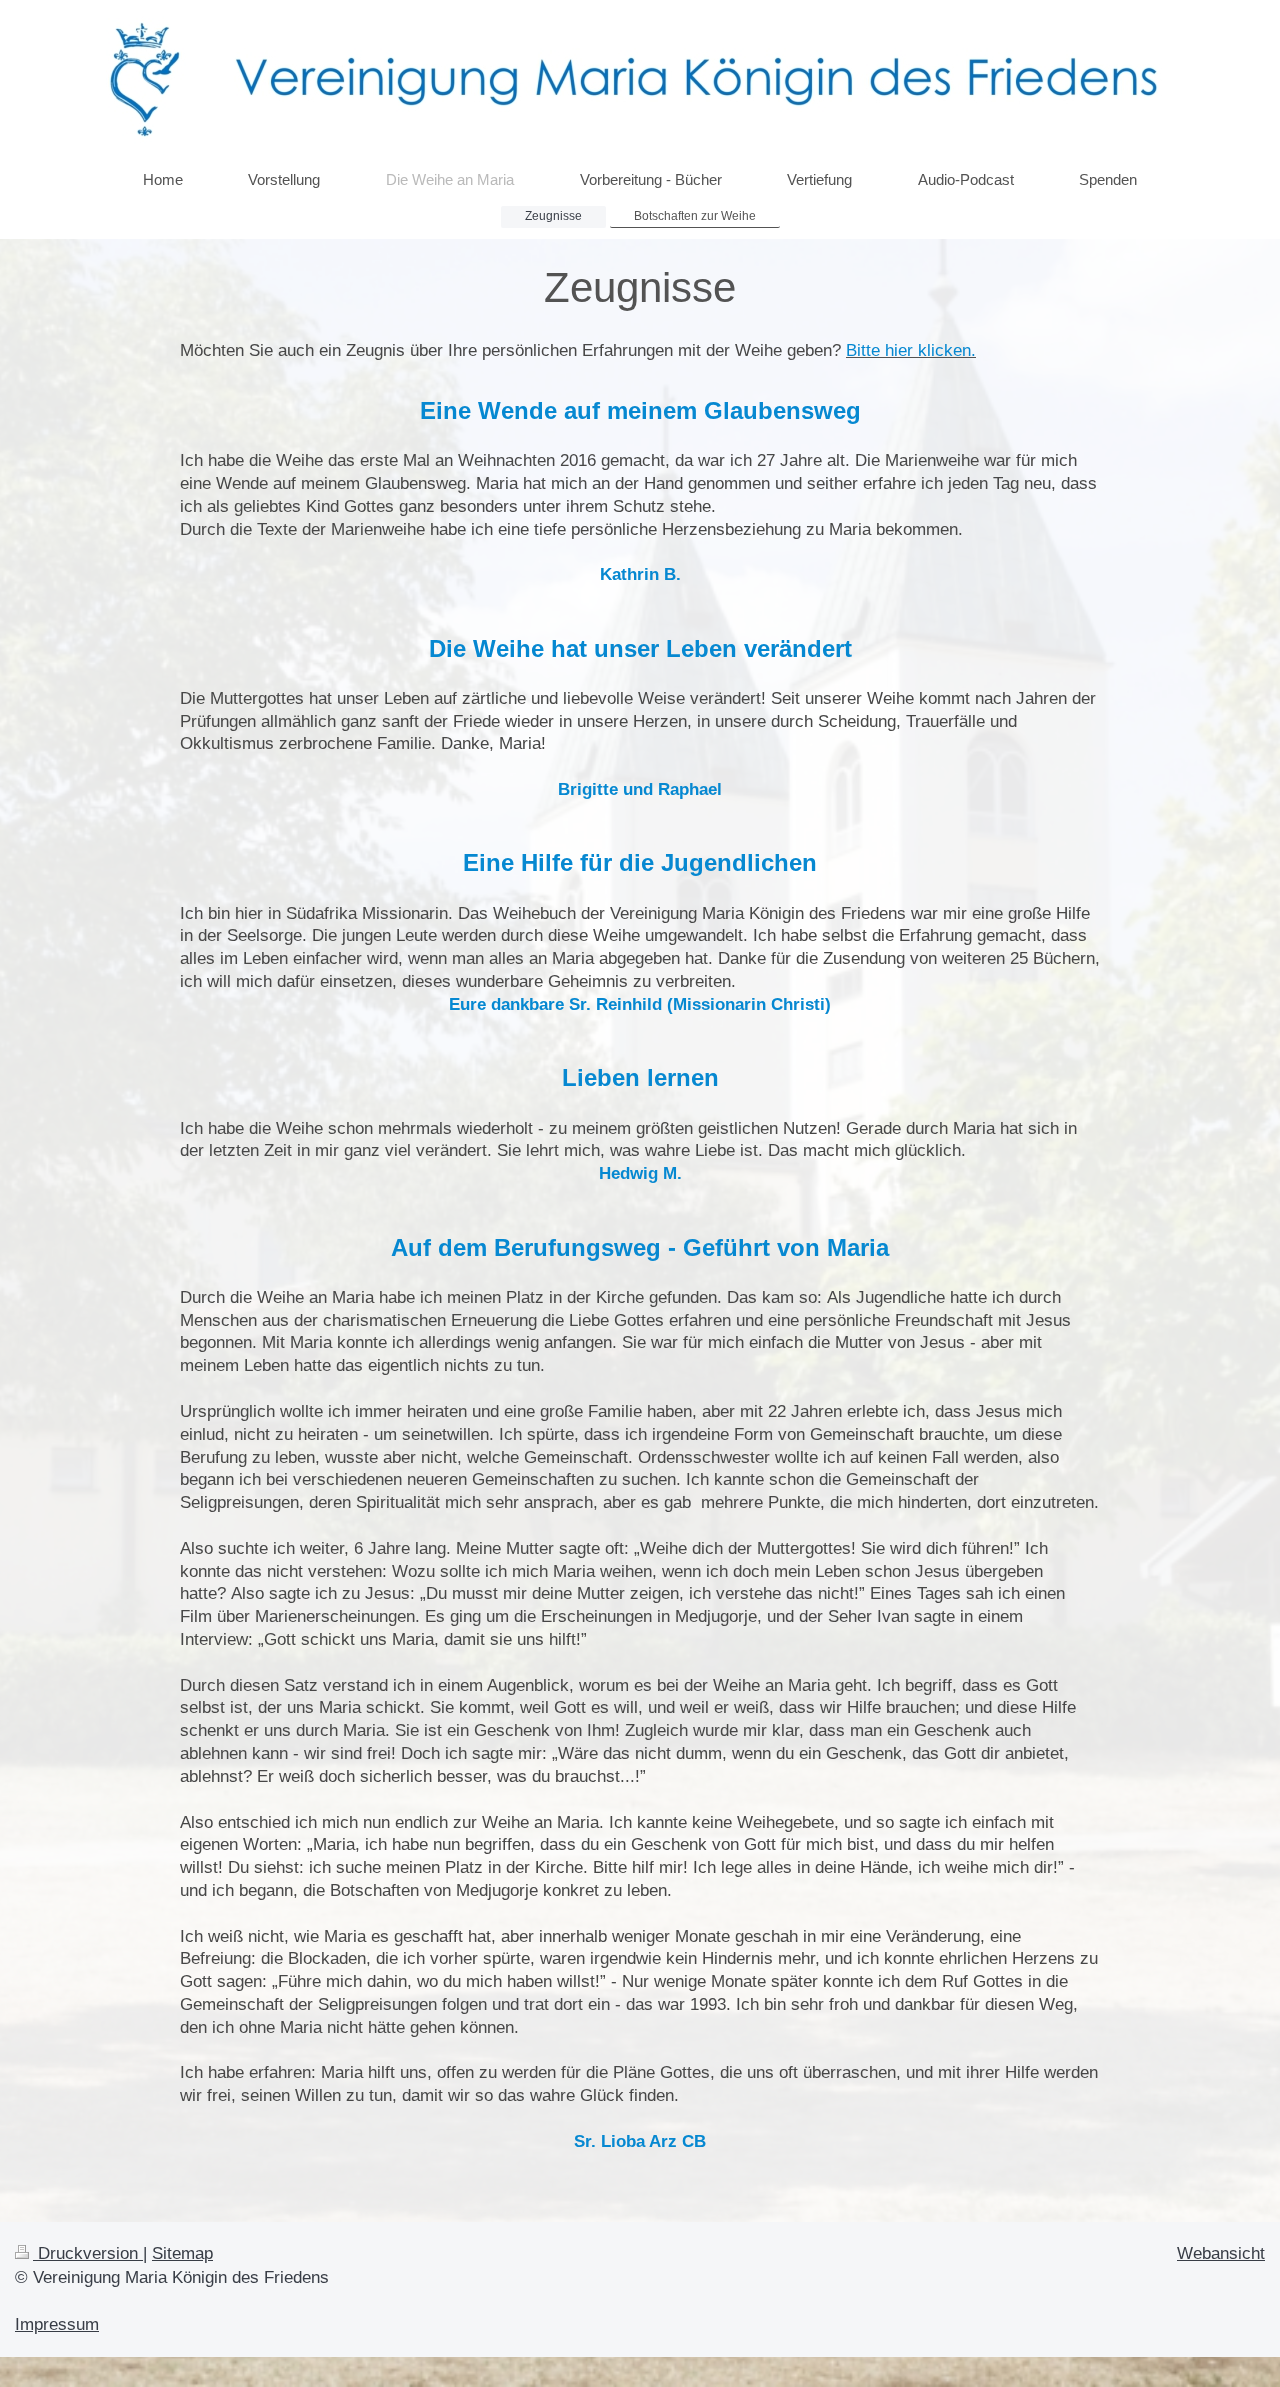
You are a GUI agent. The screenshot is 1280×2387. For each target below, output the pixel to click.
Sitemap (182, 2253)
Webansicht (1221, 2253)
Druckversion (88, 2253)
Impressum (57, 2324)
